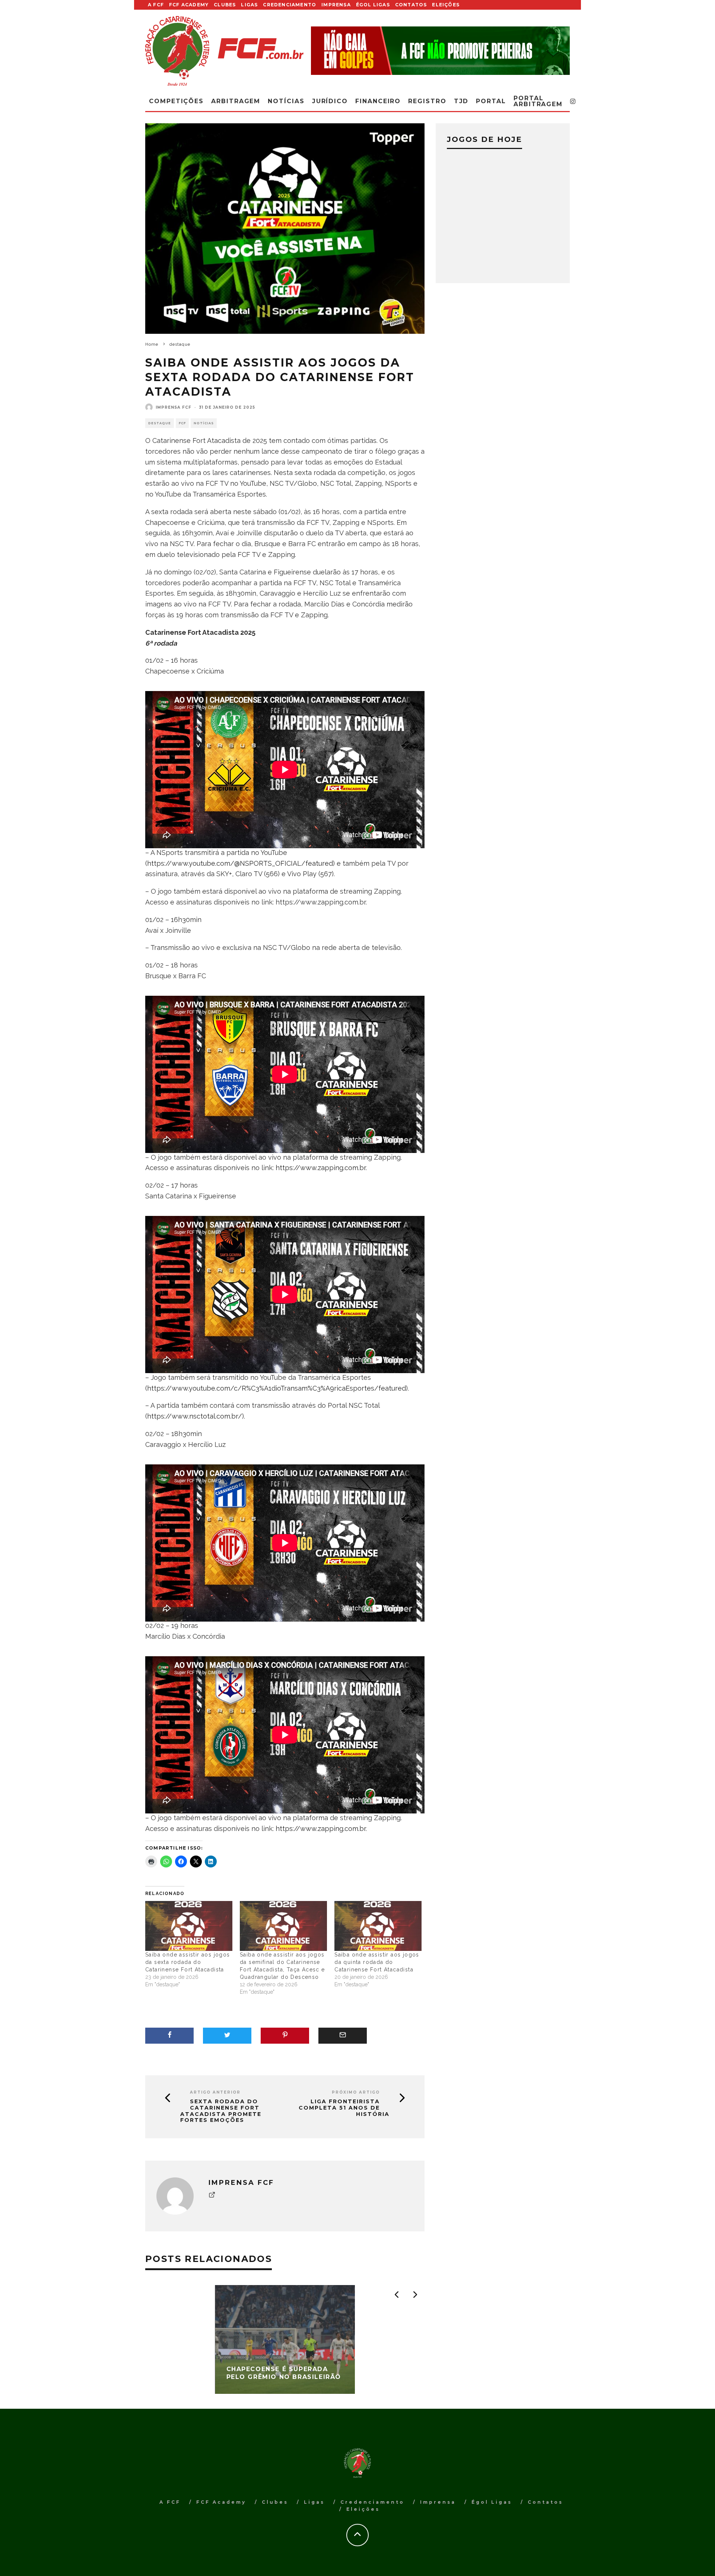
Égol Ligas (373, 5)
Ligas (249, 5)
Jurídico (330, 101)
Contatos (411, 5)
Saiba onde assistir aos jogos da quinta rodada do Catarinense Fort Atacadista (377, 1962)
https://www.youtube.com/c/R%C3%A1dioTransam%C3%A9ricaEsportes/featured (277, 1388)
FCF (182, 423)
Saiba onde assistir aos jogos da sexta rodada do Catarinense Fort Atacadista (188, 1962)
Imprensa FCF (174, 407)
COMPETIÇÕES (176, 101)
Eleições (446, 5)
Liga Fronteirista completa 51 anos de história (344, 2108)
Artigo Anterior (215, 2092)
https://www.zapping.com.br (321, 1168)
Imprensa (336, 5)
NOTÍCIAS (204, 423)
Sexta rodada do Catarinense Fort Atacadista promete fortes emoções (221, 2111)
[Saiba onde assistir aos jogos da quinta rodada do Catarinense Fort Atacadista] (378, 1926)
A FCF (156, 5)
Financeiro (378, 101)
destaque (160, 423)
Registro (427, 101)
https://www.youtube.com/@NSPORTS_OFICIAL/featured (240, 863)
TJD (461, 101)
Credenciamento (290, 5)
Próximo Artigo (356, 2092)
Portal (491, 101)
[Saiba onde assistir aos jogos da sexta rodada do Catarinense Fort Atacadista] (189, 1926)
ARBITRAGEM (236, 101)
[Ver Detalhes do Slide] (440, 50)
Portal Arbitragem (538, 101)
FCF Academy (189, 5)
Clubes (225, 5)
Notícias (286, 101)
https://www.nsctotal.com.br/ (195, 1416)
